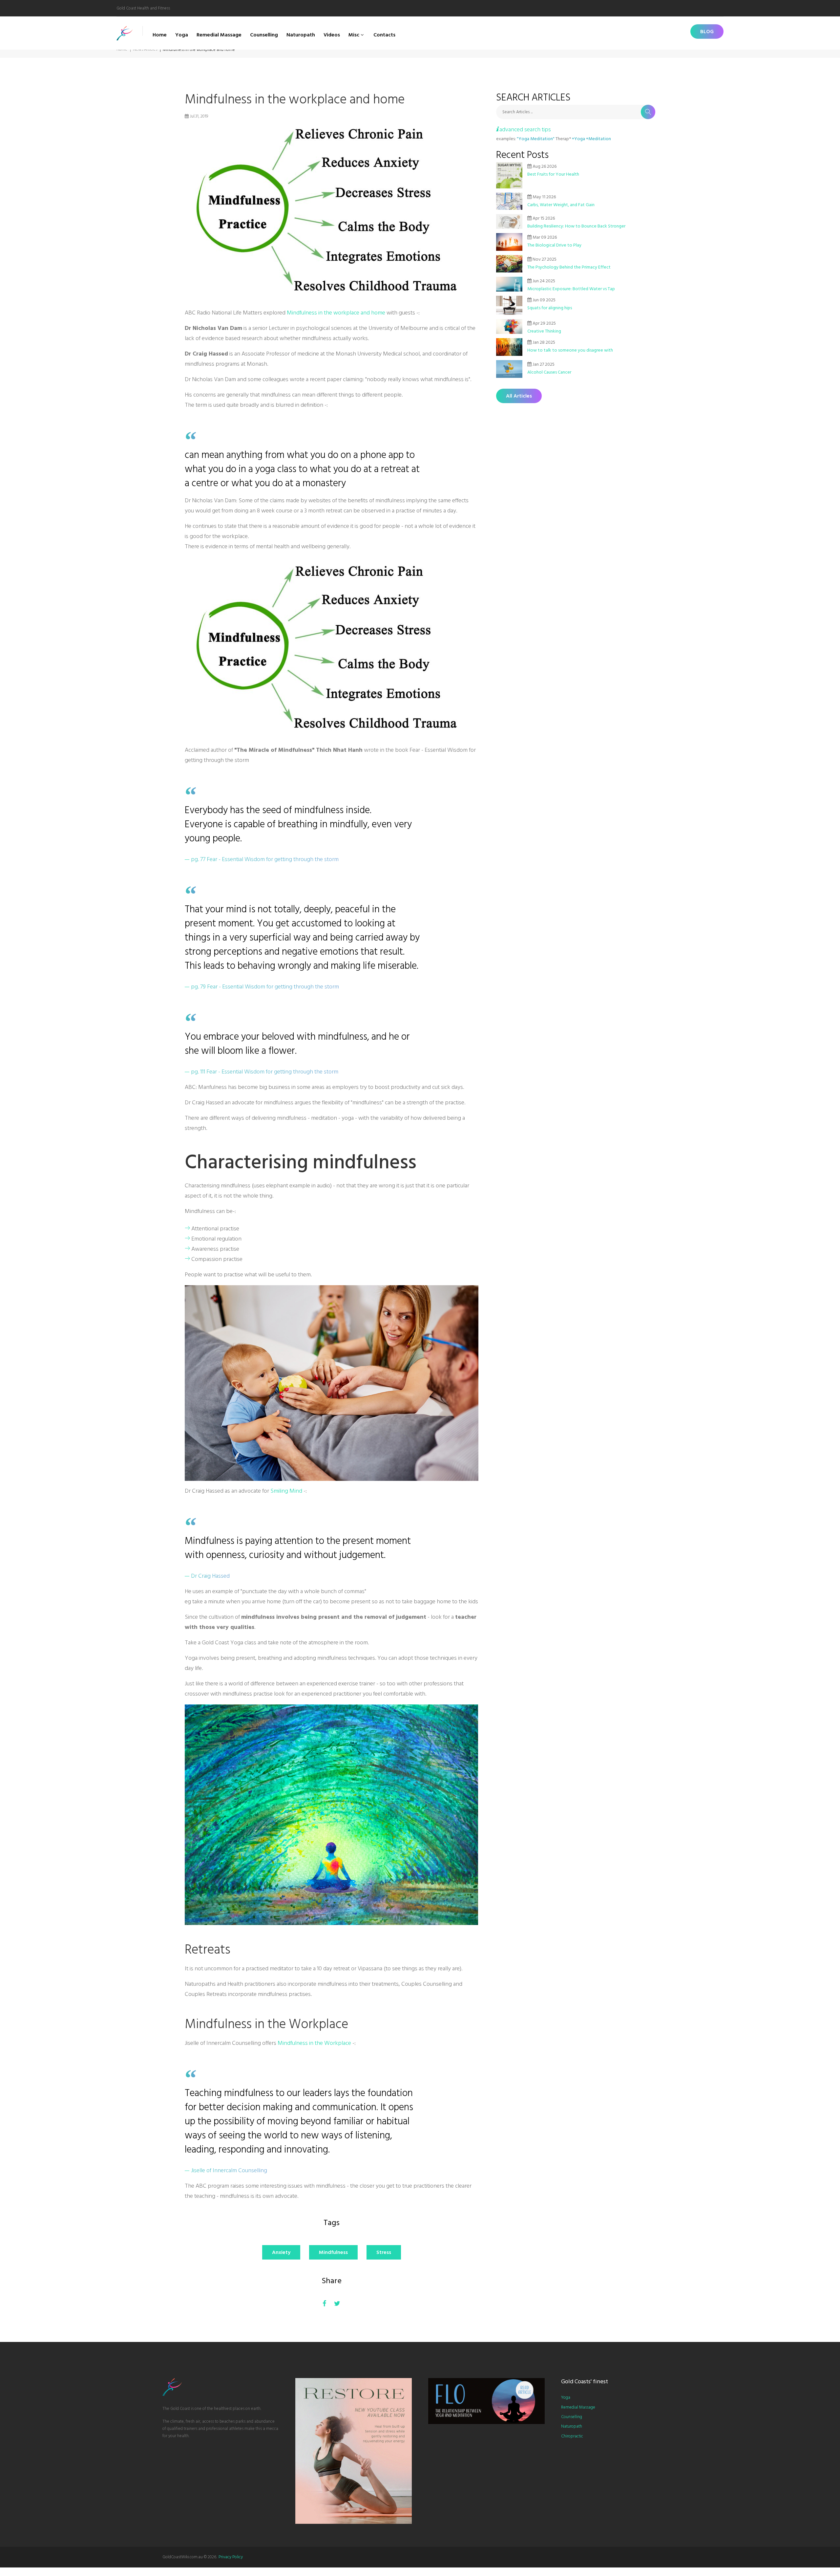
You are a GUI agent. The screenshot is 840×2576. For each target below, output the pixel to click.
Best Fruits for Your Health (553, 174)
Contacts (384, 35)
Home (160, 35)
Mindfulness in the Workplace (314, 2043)
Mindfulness (333, 2252)
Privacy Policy (231, 2557)
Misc (354, 35)
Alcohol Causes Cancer (549, 372)
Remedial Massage (219, 35)
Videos (332, 35)
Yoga (182, 35)
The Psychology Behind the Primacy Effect (569, 267)
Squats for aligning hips (550, 308)
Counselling (264, 35)
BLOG (707, 32)
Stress (384, 2252)
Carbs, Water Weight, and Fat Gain (561, 205)
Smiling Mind (286, 1491)
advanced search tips (525, 130)
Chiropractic (572, 2436)
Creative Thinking (544, 331)
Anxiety (281, 2252)
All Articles (519, 396)
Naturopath (301, 35)
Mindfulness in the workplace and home (336, 313)
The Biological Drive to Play (554, 245)
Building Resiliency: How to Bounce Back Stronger (576, 226)
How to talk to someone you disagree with (570, 350)
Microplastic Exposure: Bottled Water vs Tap (571, 289)
